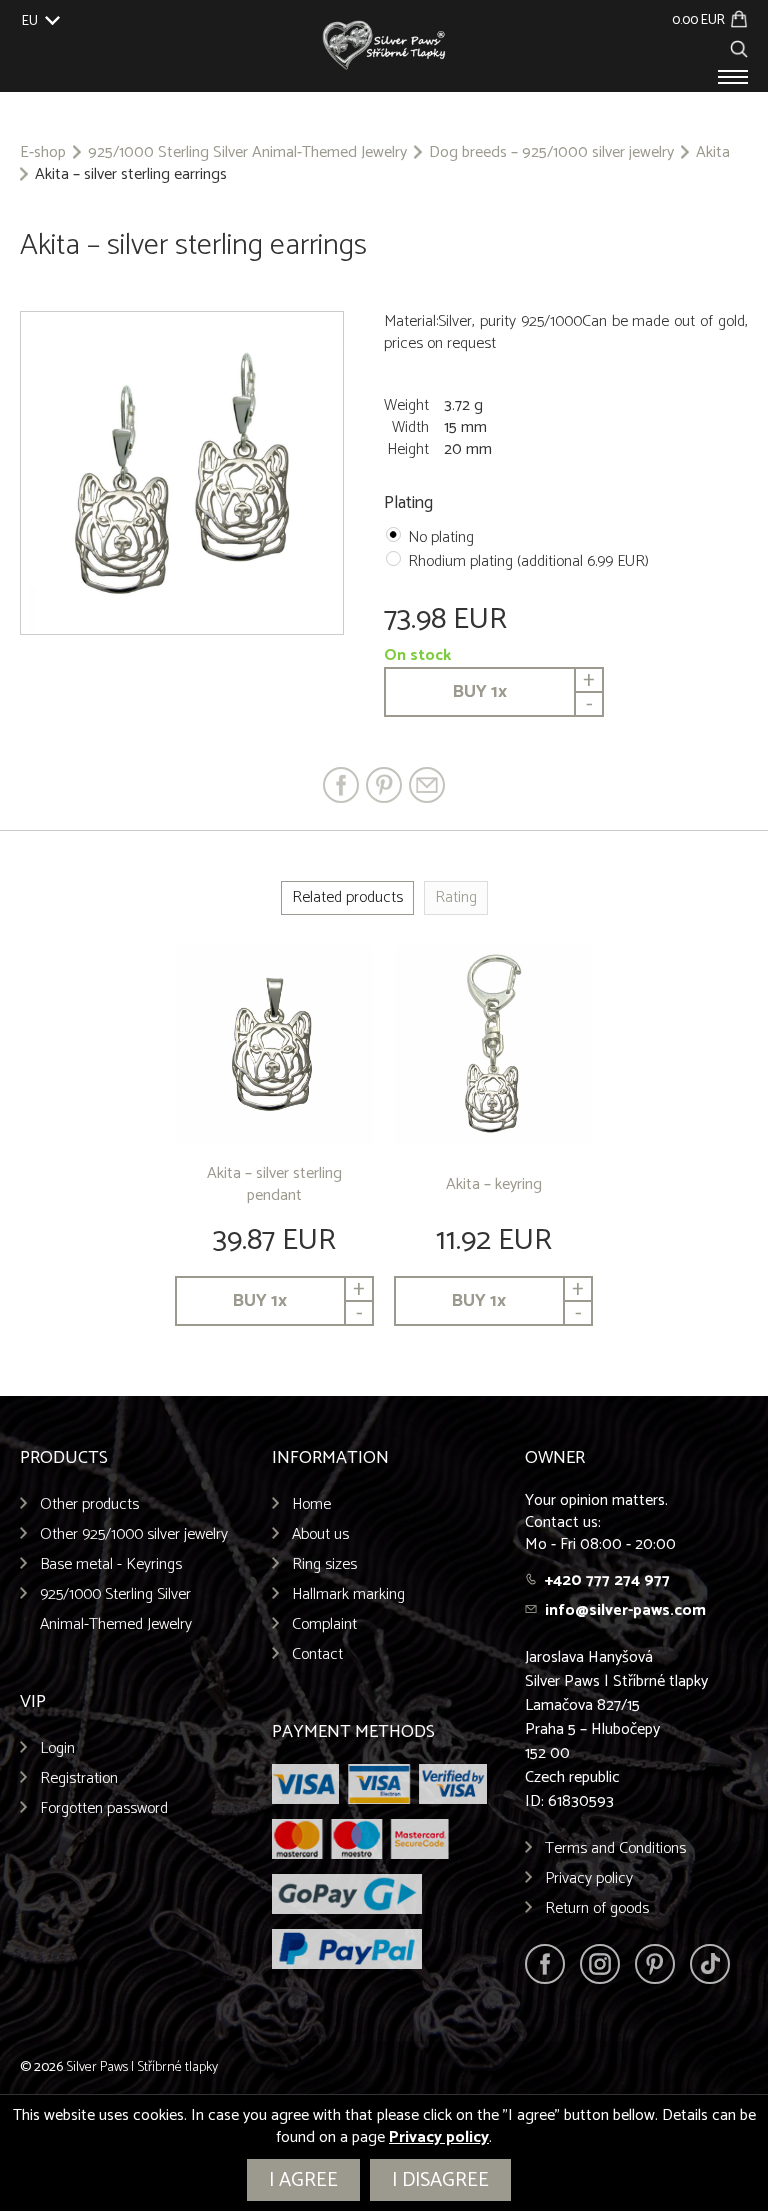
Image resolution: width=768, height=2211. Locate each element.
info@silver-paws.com (625, 1610)
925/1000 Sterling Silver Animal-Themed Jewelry (247, 153)
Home (311, 1504)
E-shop (43, 153)
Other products (89, 1504)
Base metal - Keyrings (111, 1564)
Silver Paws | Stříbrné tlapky (142, 2067)
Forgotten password (104, 1808)
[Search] (739, 46)
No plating (441, 537)
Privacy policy (589, 1878)
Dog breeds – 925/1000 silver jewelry (551, 153)
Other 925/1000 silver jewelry (134, 1534)
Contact (317, 1654)
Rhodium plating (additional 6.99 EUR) (528, 561)
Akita (713, 153)
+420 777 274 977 (607, 1580)
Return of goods (597, 1908)
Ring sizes (324, 1564)
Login (57, 1748)
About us (320, 1534)
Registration (79, 1778)
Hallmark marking (348, 1594)
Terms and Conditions (615, 1848)
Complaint (324, 1624)
